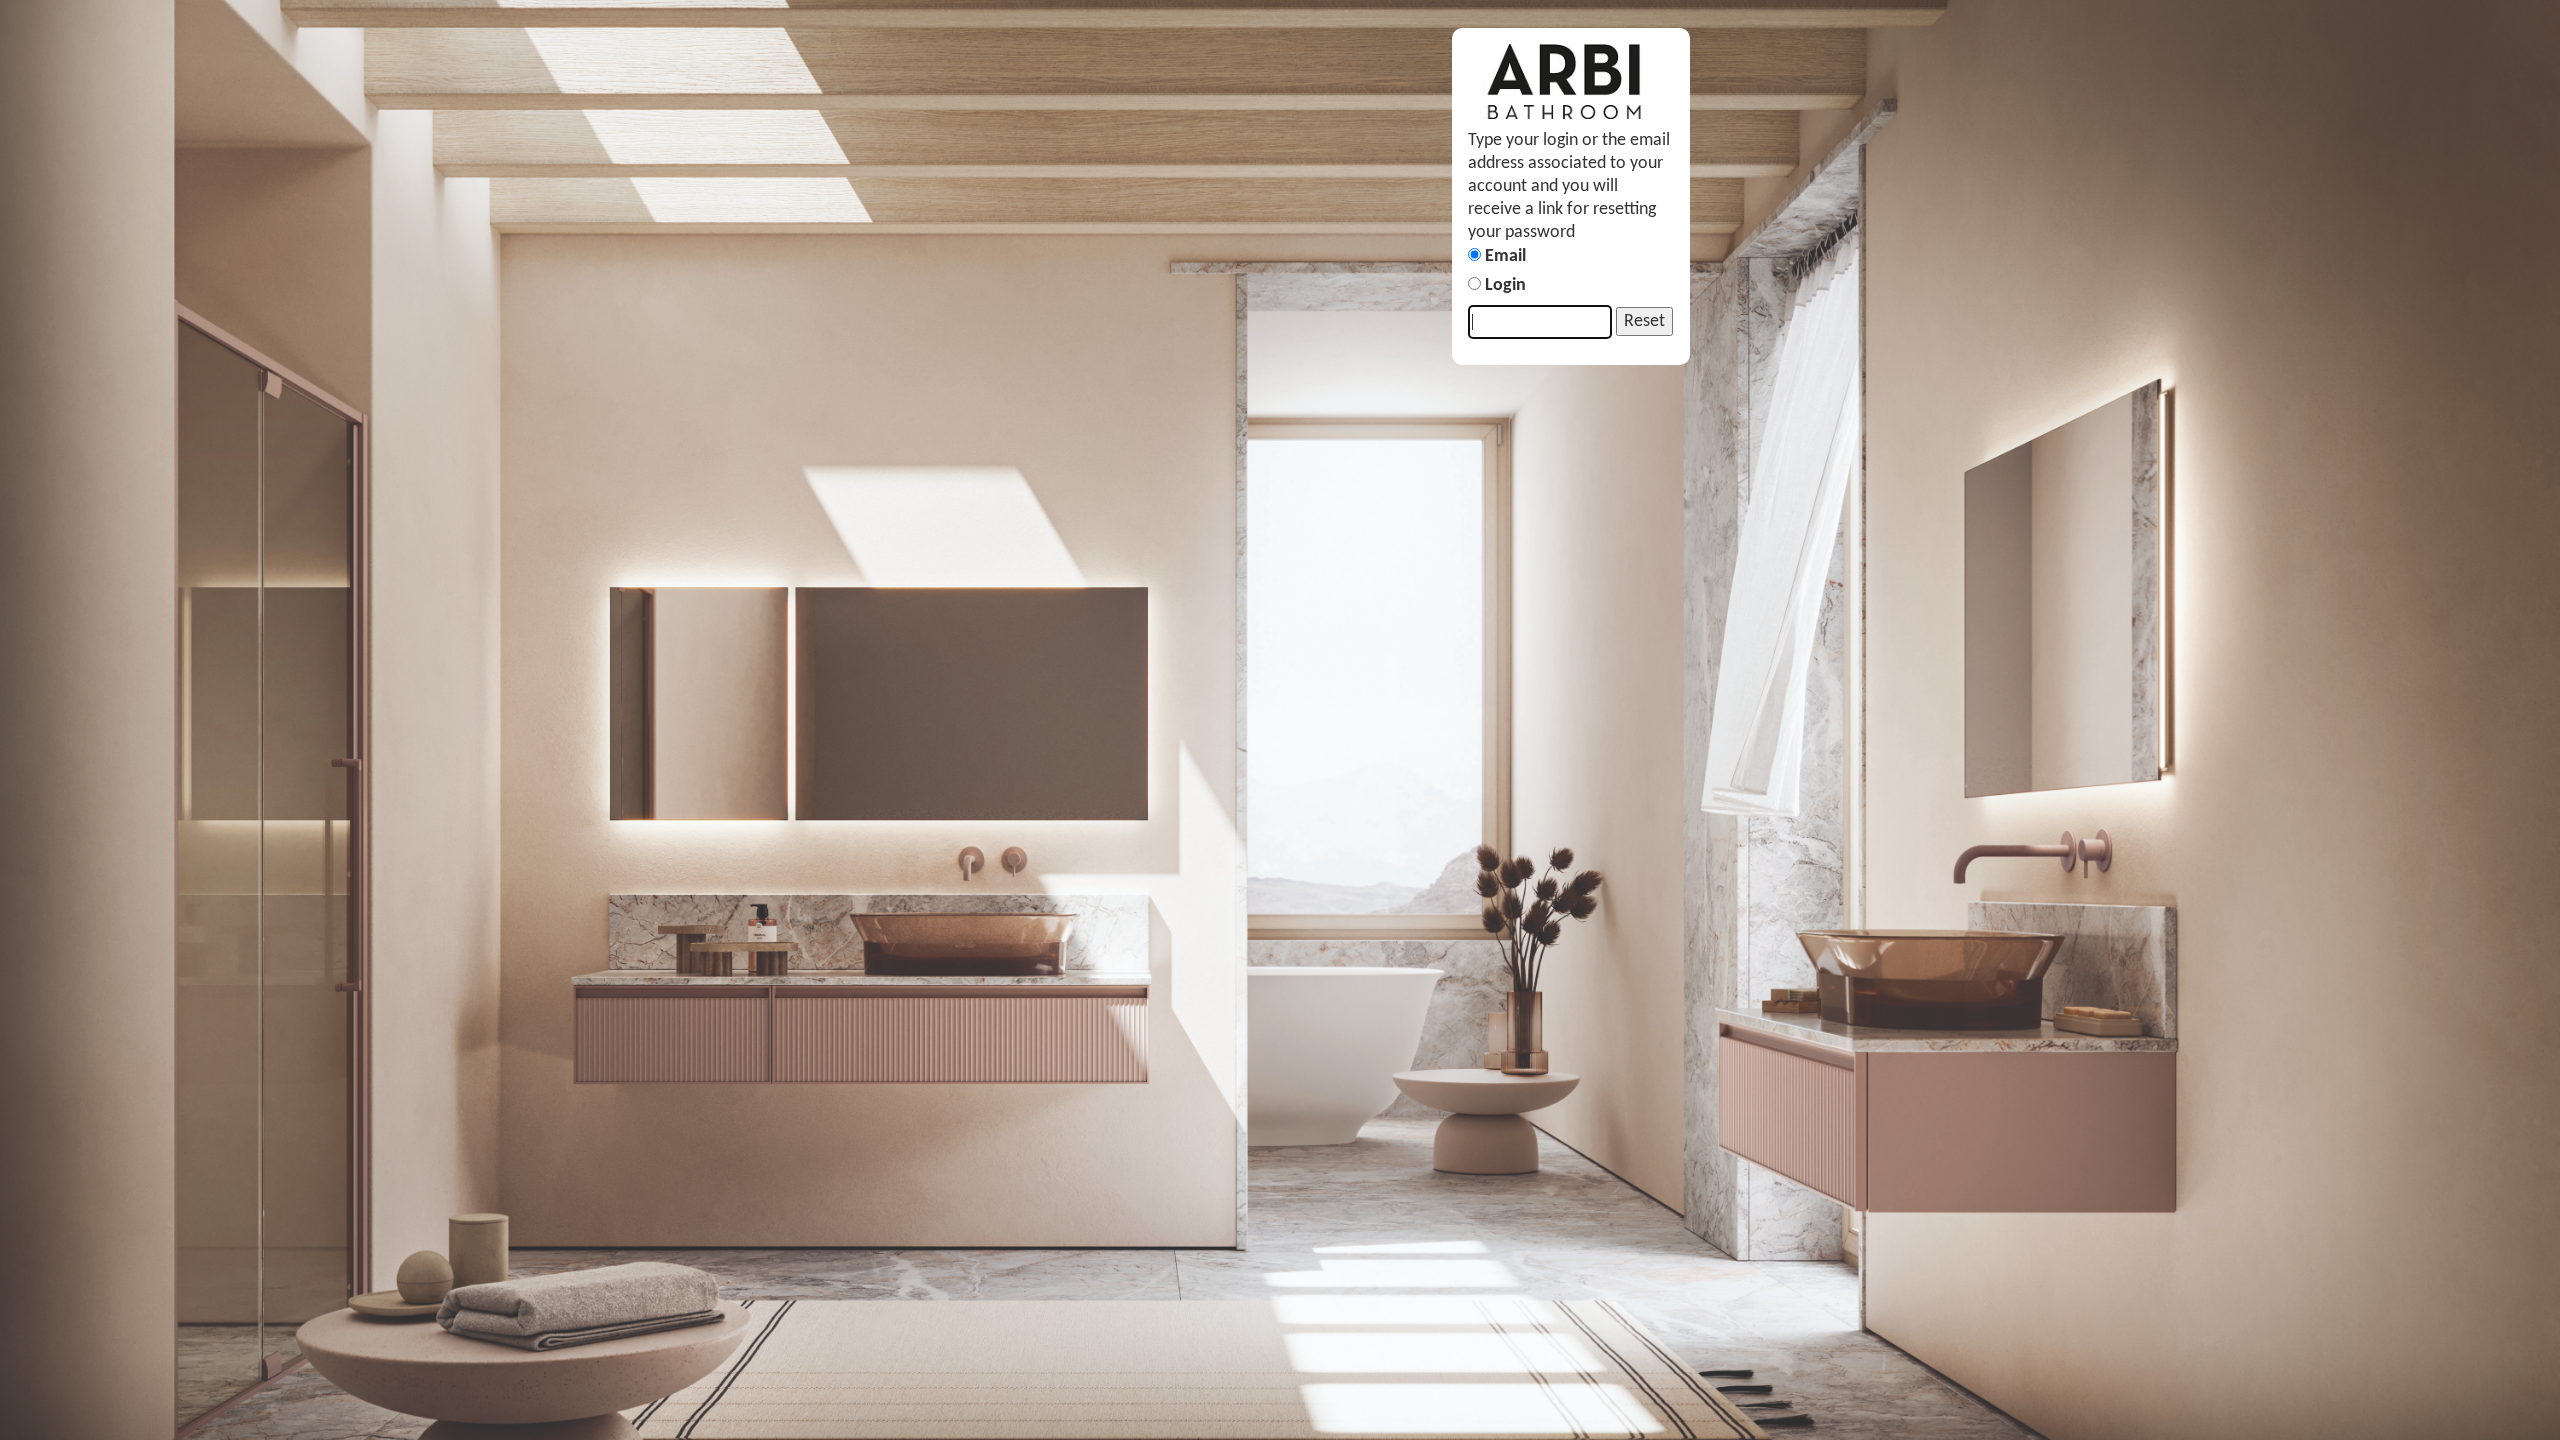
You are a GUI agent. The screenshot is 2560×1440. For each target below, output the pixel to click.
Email (1505, 256)
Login (1505, 285)
